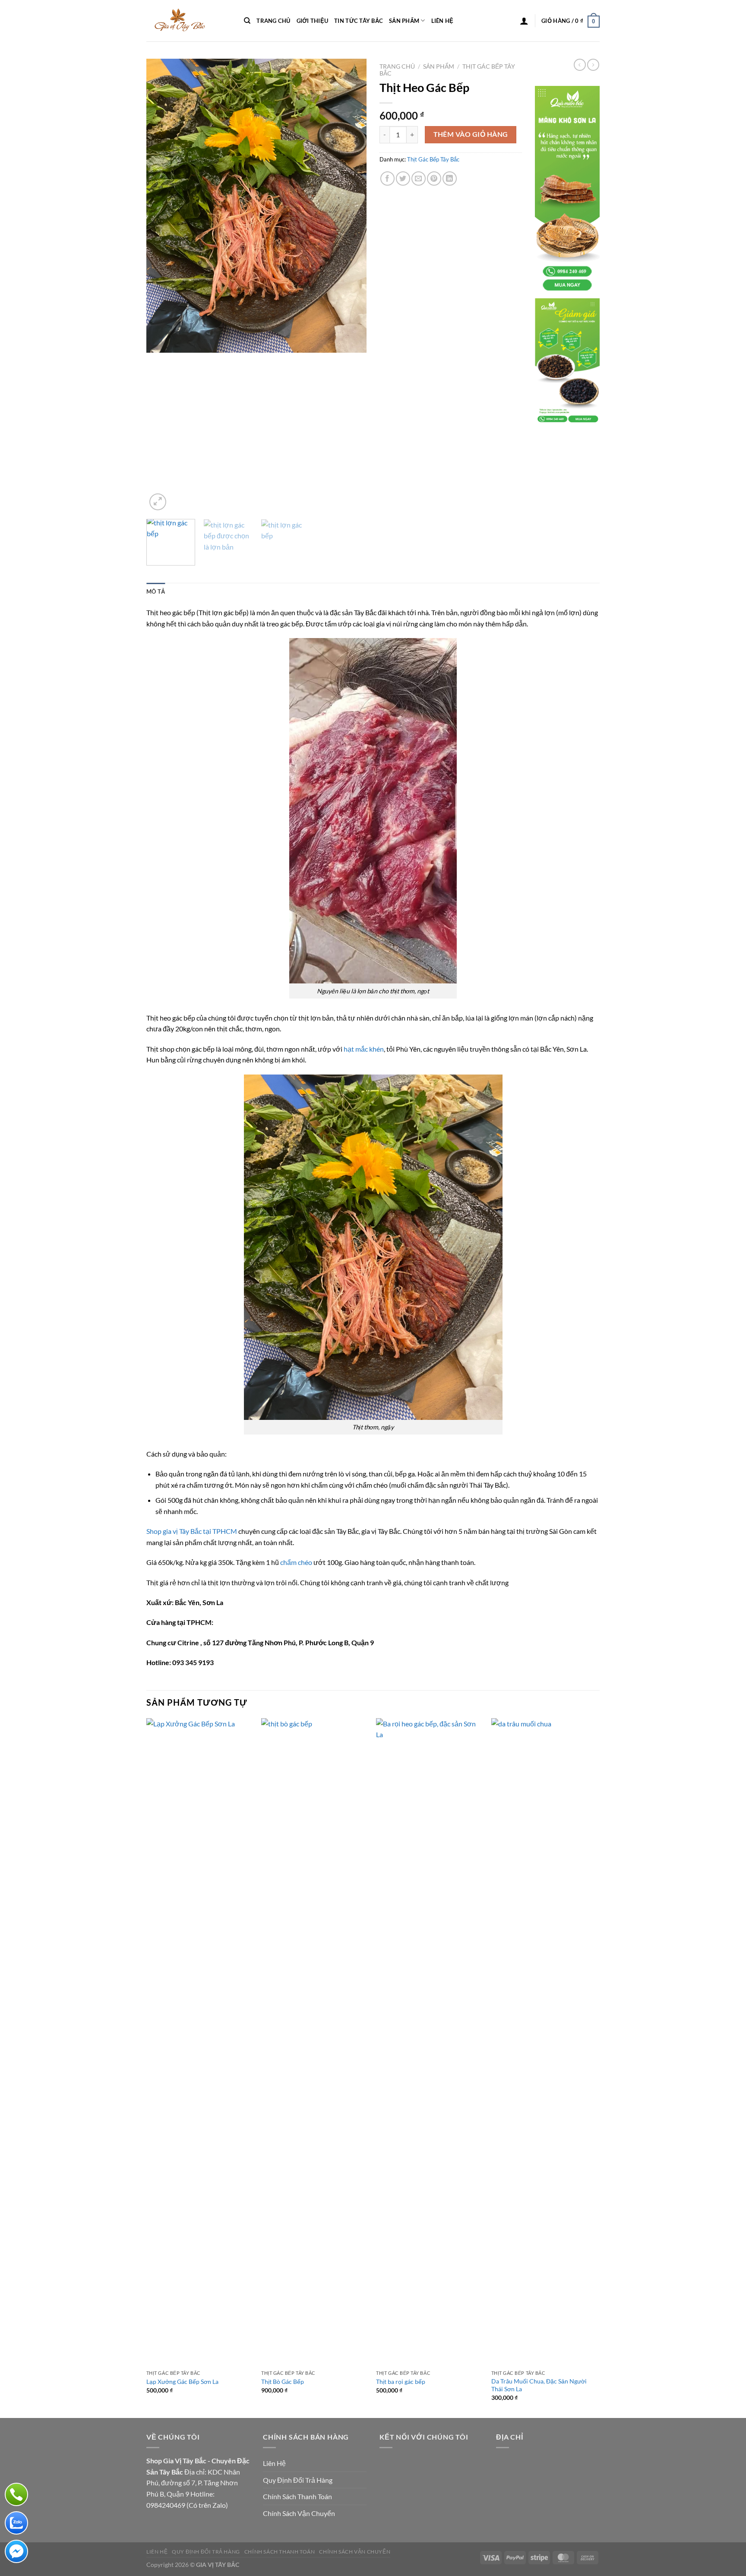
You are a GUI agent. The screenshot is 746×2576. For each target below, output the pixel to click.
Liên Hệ (443, 21)
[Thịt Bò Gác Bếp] (315, 2042)
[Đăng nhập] (524, 21)
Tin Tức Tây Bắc (359, 21)
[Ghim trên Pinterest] (434, 179)
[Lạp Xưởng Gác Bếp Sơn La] (200, 2042)
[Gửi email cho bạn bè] (419, 179)
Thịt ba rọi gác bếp (401, 2382)
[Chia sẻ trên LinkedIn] (450, 179)
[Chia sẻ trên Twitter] (403, 179)
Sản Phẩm (404, 21)
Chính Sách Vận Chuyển (299, 2513)
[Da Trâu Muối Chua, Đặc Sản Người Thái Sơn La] (545, 2042)
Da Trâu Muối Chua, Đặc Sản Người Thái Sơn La (539, 2385)
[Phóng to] (158, 502)
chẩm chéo (296, 1562)
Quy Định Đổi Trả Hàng (298, 2480)
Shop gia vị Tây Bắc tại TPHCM (192, 1531)
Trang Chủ (273, 21)
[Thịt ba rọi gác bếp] (429, 2042)
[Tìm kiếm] (247, 21)
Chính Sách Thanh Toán (297, 2496)
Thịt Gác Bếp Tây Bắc (433, 159)
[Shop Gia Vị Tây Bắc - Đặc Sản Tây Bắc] (189, 21)
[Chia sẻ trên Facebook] (387, 179)
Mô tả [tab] (156, 591)
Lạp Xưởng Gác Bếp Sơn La (182, 2382)
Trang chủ (397, 66)
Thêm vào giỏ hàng (471, 134)
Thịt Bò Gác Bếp (283, 2382)
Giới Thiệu (313, 21)
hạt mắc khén (364, 1049)
